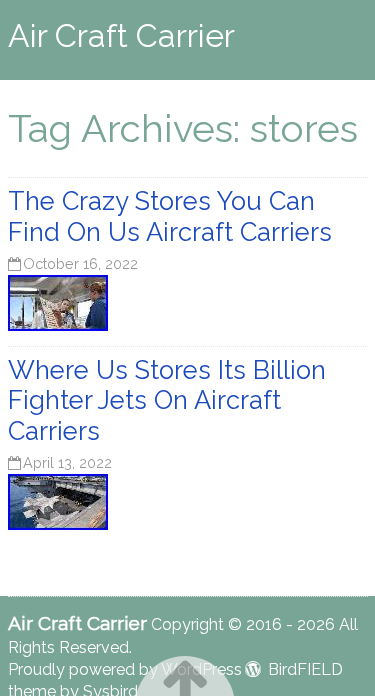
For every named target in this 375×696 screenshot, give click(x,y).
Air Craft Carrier (121, 35)
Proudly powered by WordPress (125, 669)
